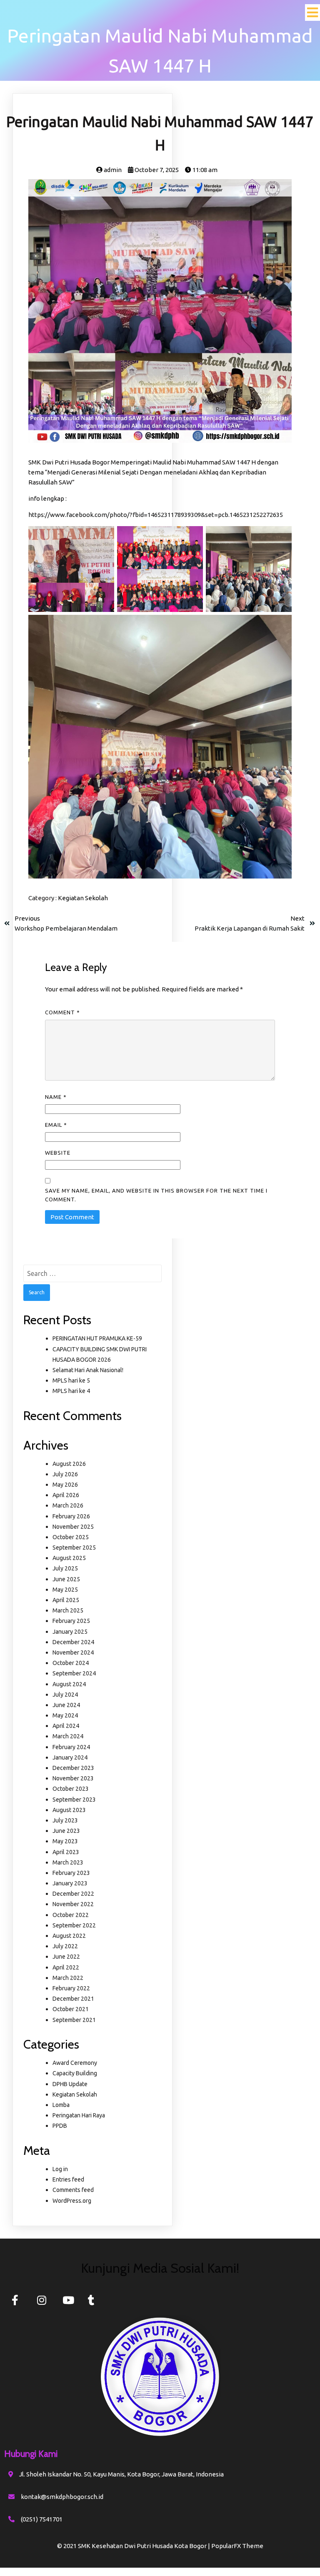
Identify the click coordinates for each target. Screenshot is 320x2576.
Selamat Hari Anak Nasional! (88, 1370)
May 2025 (65, 1590)
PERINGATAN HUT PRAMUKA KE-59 (97, 1338)
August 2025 (69, 1558)
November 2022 (73, 1904)
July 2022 (65, 1946)
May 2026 (65, 1485)
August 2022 (69, 1936)
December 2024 (73, 1642)
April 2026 (66, 1495)
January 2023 (70, 1883)
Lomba (61, 2105)
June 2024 (66, 1705)
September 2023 (74, 1800)
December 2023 (73, 1768)
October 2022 (71, 1915)
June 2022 (66, 1957)
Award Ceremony (75, 2063)
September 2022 (74, 1925)
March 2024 (68, 1736)
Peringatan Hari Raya (79, 2115)
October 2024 (71, 1663)
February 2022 (71, 1988)
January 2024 (70, 1757)
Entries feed (68, 2179)
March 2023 (68, 1862)
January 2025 (70, 1632)
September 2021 (74, 2020)
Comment (62, 1012)
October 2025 (71, 1537)
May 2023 (65, 1841)
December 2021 (73, 1999)
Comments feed (73, 2190)
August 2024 (69, 1684)
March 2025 (68, 1610)
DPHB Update (70, 2084)
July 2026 (65, 1474)
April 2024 (66, 1726)
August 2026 (69, 1464)
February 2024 (71, 1747)
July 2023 (65, 1820)
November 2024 (73, 1652)
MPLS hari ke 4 (71, 1391)
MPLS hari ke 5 (71, 1380)
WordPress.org (72, 2201)
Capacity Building (75, 2073)
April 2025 (66, 1600)
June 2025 (66, 1579)
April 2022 (66, 1967)
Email (56, 1125)
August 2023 (69, 1810)
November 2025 (73, 1527)
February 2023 (71, 1873)
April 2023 (66, 1852)
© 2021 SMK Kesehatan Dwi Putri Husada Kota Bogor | (134, 2546)
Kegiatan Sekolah (83, 898)
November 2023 (73, 1778)
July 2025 (65, 1568)
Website (58, 1153)
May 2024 (65, 1715)
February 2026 (71, 1516)
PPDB (60, 2126)
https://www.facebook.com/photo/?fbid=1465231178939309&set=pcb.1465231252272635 (156, 515)
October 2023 (71, 1789)
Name (56, 1097)
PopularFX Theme (237, 2546)
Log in (60, 2169)
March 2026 (68, 1505)
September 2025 (74, 1548)
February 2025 (71, 1621)
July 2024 (65, 1695)
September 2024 (74, 1673)
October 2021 (71, 2009)
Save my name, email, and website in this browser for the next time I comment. (156, 1195)
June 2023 (66, 1831)
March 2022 (68, 1978)
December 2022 (73, 1894)
